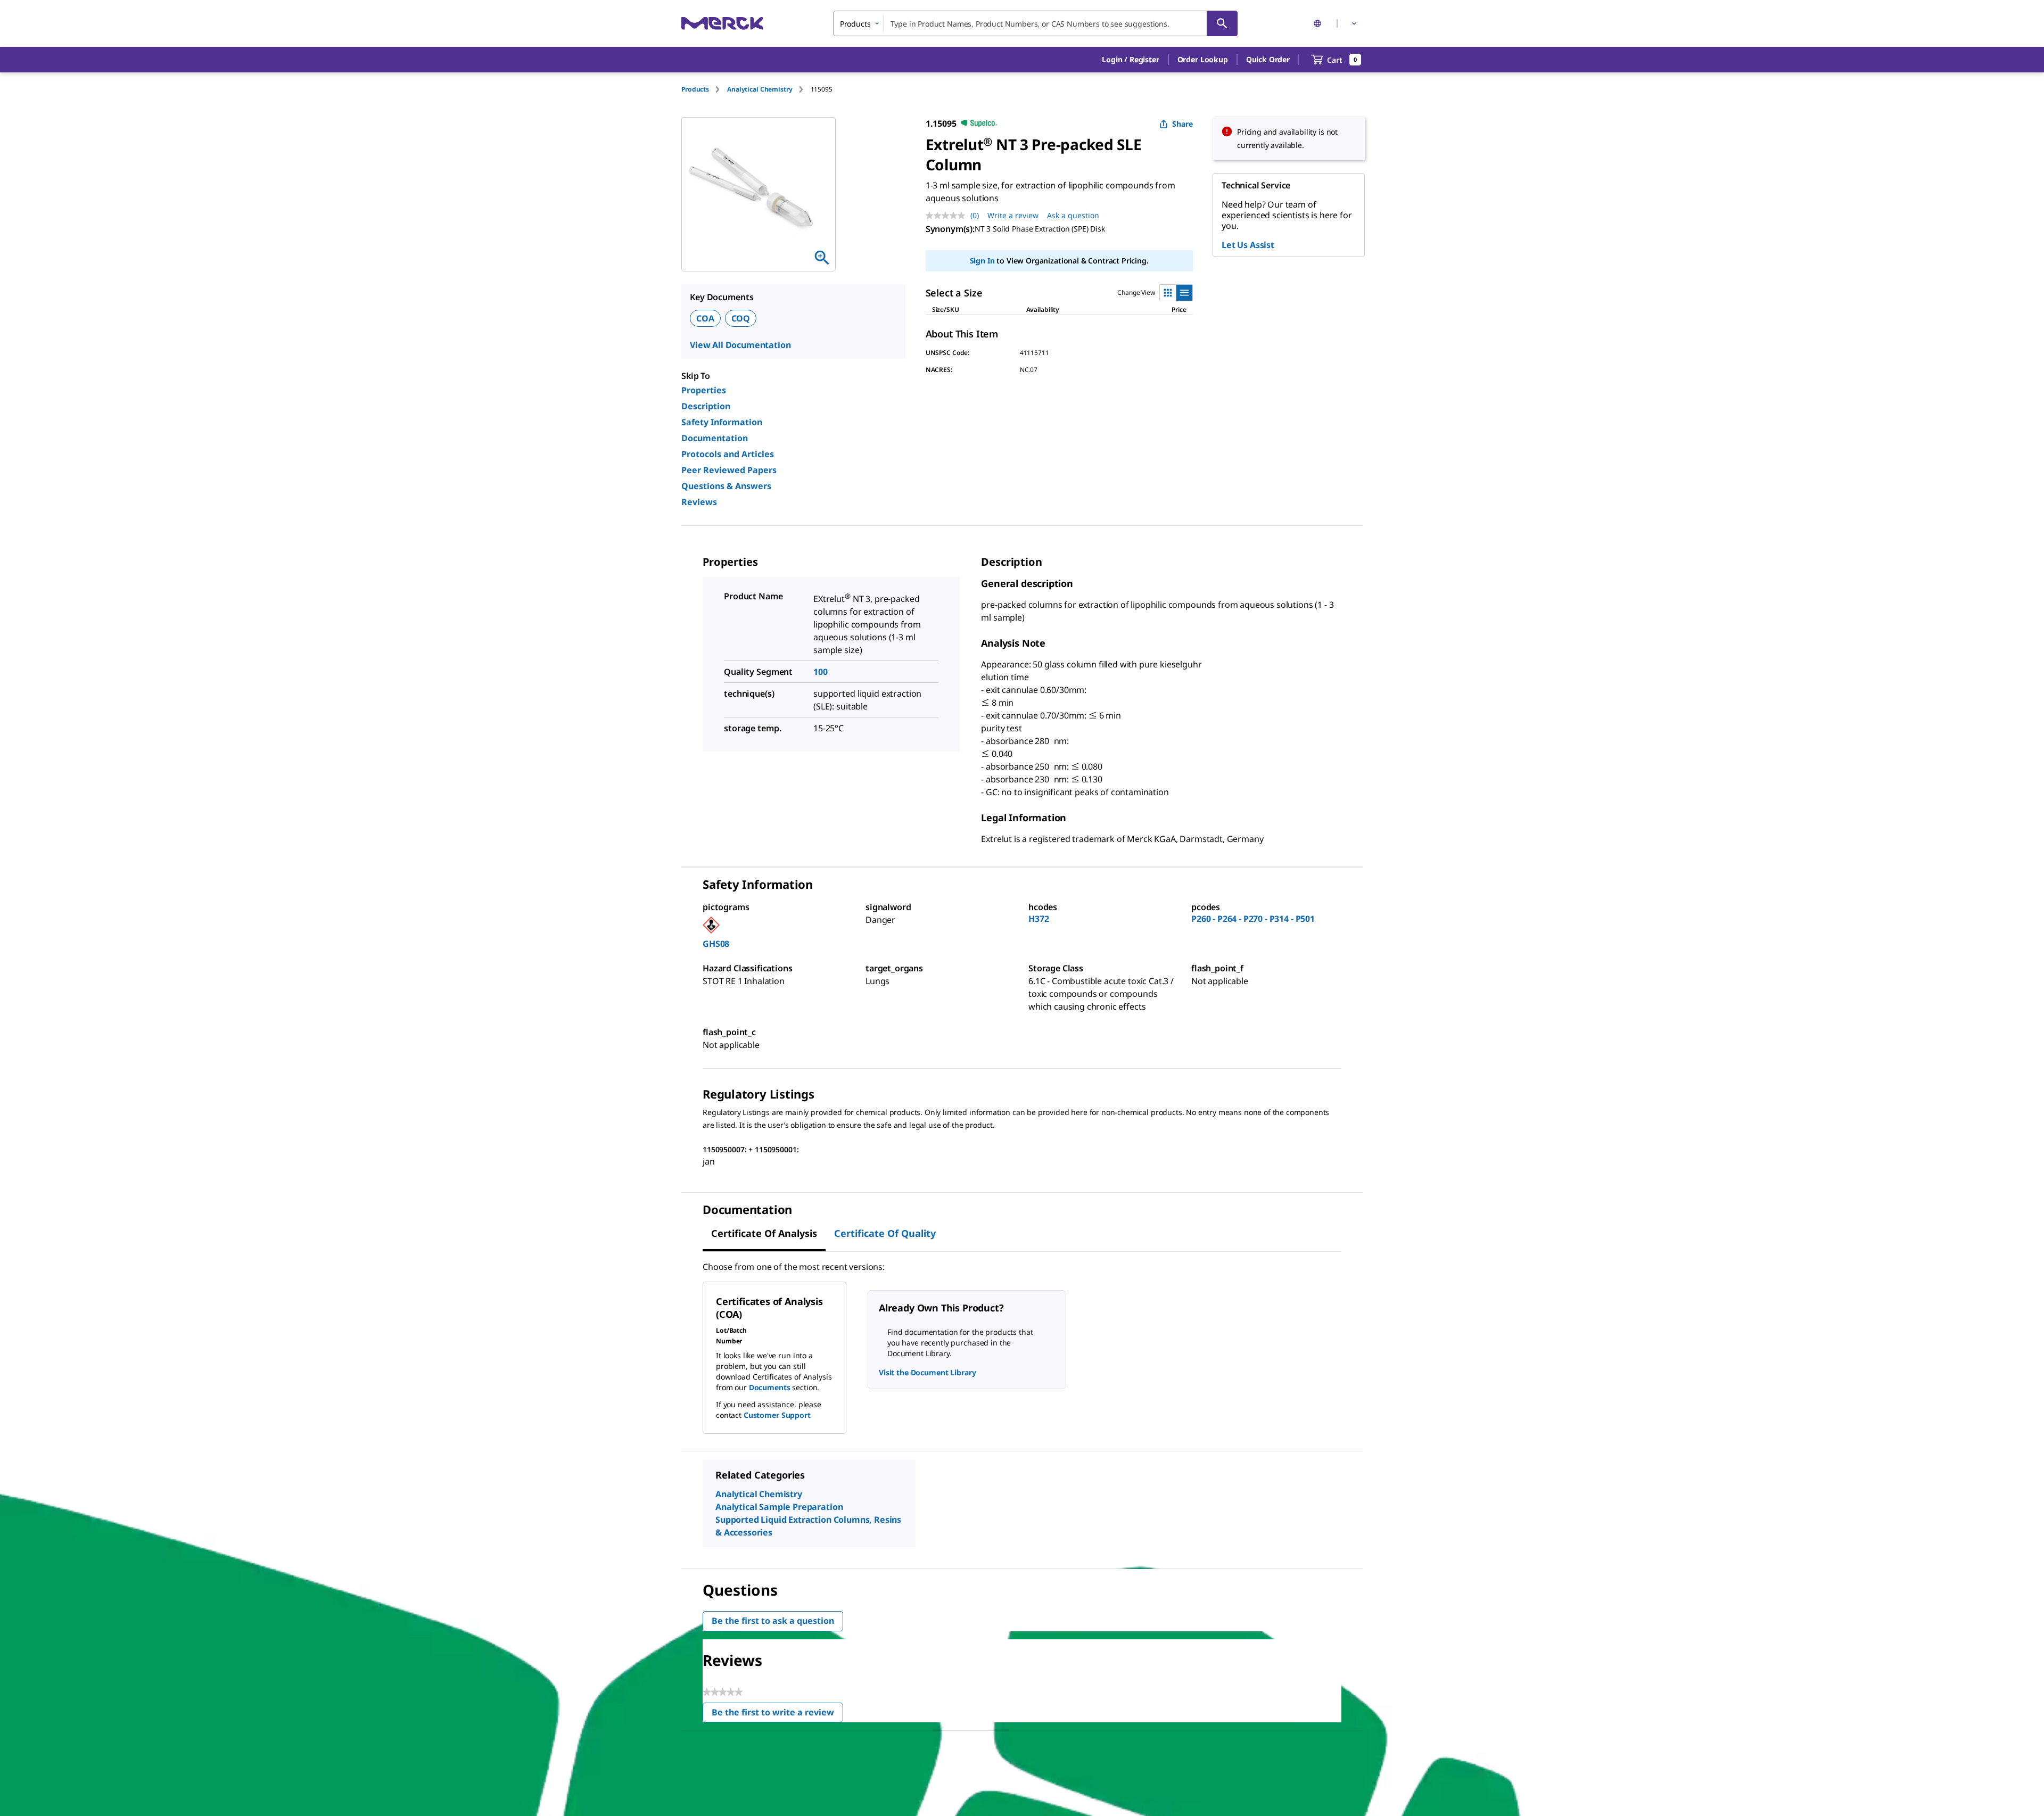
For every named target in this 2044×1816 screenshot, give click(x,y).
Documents (770, 1387)
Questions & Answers (726, 486)
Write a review (1013, 215)
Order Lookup (1203, 59)
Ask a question (1073, 215)
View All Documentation (740, 345)
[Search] (1222, 23)
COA (705, 318)
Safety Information (722, 422)
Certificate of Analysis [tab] (764, 1233)
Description (706, 406)
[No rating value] (948, 216)
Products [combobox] (855, 24)
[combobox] (1035, 23)
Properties (704, 390)
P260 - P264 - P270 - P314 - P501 (1253, 919)
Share (1182, 124)
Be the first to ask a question (773, 1621)
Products (695, 89)
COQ (741, 318)
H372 (1039, 919)
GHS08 (716, 944)
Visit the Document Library (927, 1372)
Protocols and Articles (728, 454)
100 (821, 672)
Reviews (699, 502)
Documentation (715, 438)
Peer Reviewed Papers (729, 470)
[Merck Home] (722, 23)
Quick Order (1268, 59)
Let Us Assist (1248, 245)
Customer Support (777, 1415)
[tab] (704, 89)
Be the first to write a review (777, 1715)
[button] (1130, 60)
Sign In (982, 261)
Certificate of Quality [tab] (885, 1233)
